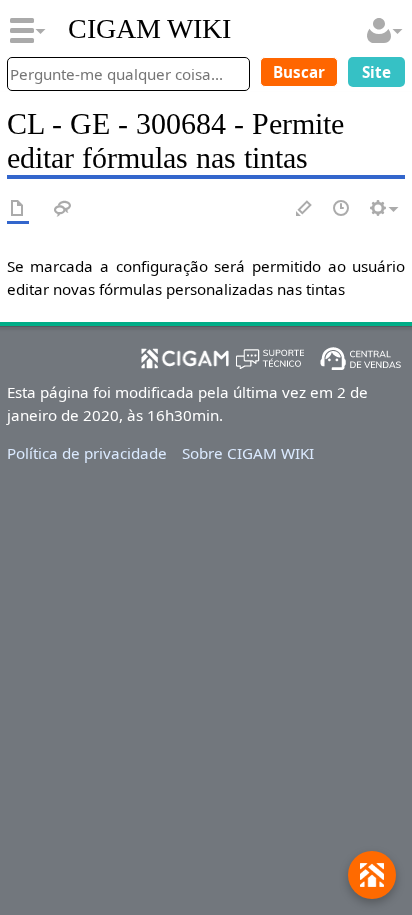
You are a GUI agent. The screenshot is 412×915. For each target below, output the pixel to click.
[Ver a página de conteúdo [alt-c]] (18, 209)
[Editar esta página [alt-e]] (305, 209)
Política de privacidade (87, 453)
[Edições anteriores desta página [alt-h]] (342, 209)
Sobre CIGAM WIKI (248, 453)
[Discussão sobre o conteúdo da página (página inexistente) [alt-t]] (63, 209)
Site (376, 72)
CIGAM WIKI (149, 29)
